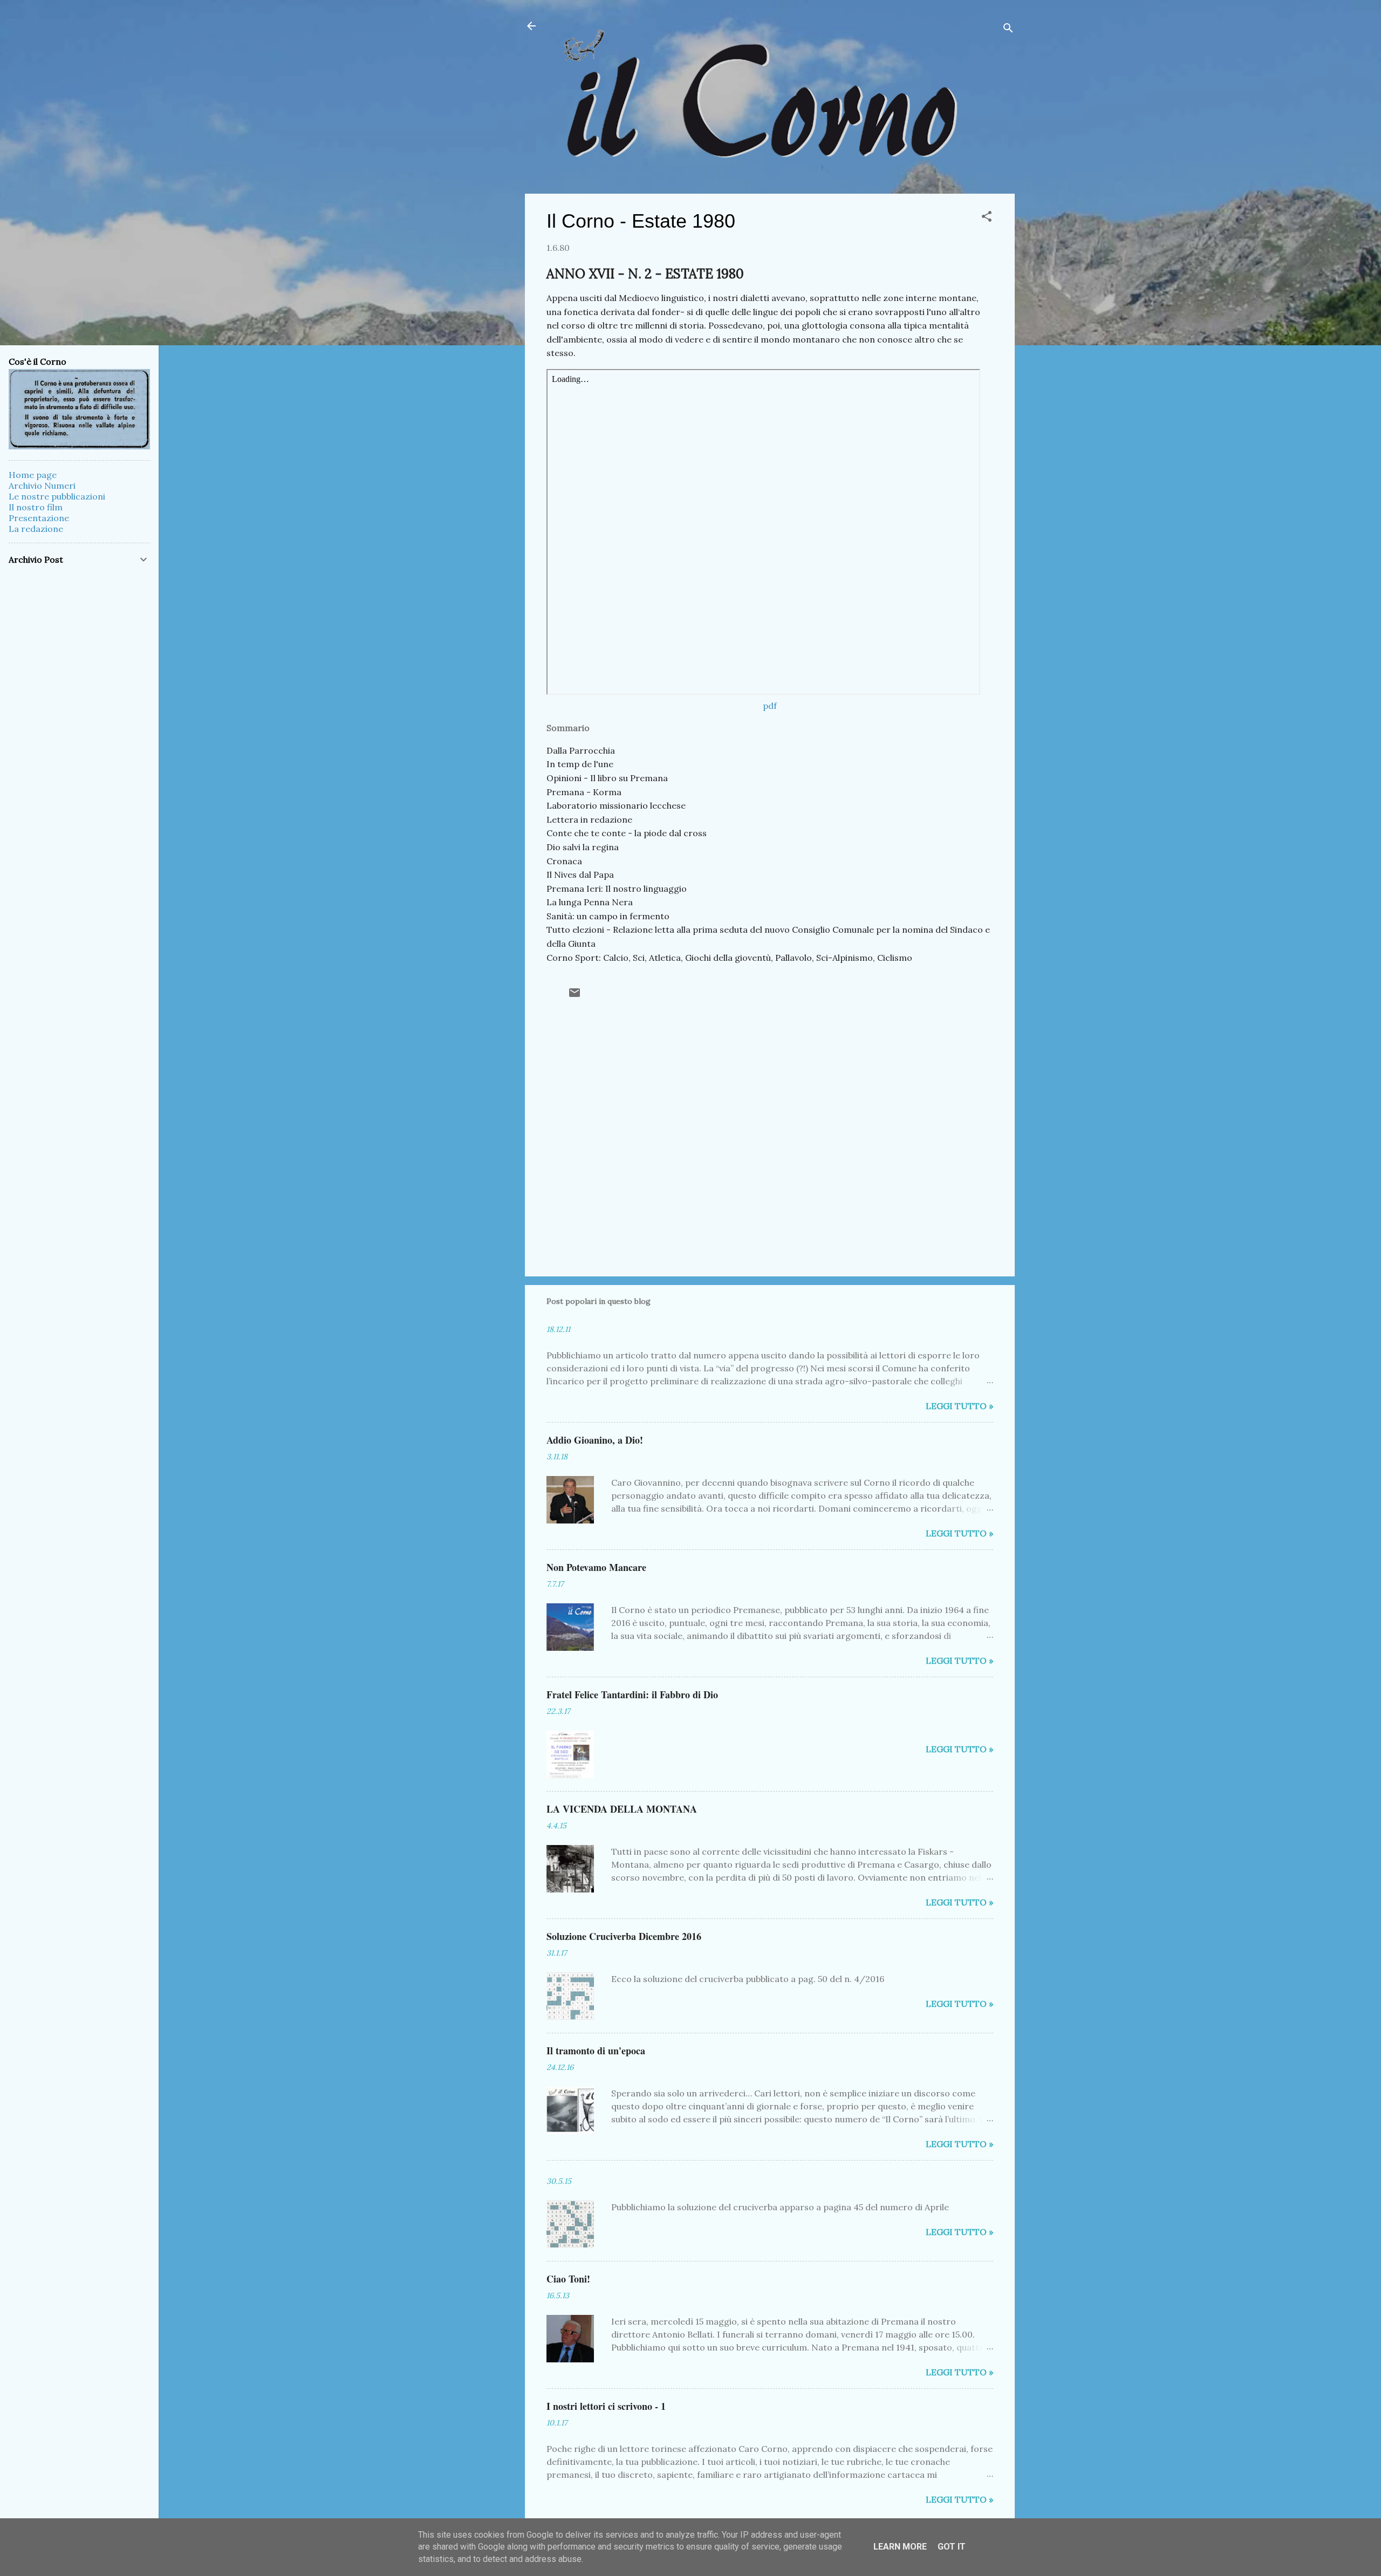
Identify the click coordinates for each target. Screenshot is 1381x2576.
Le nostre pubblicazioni (57, 496)
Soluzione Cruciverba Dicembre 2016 (624, 1936)
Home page (33, 475)
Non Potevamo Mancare (596, 1567)
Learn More (900, 2547)
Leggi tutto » (959, 1406)
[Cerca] (1008, 29)
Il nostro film (36, 507)
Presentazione (39, 518)
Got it (952, 2547)
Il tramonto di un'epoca (596, 2051)
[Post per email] (575, 996)
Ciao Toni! (568, 2279)
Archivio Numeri (42, 486)
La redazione (36, 529)
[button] (987, 218)
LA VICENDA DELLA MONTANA (622, 1809)
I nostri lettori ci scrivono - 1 (606, 2406)
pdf (770, 706)
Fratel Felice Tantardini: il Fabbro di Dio (632, 1694)
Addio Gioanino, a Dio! (595, 1440)
